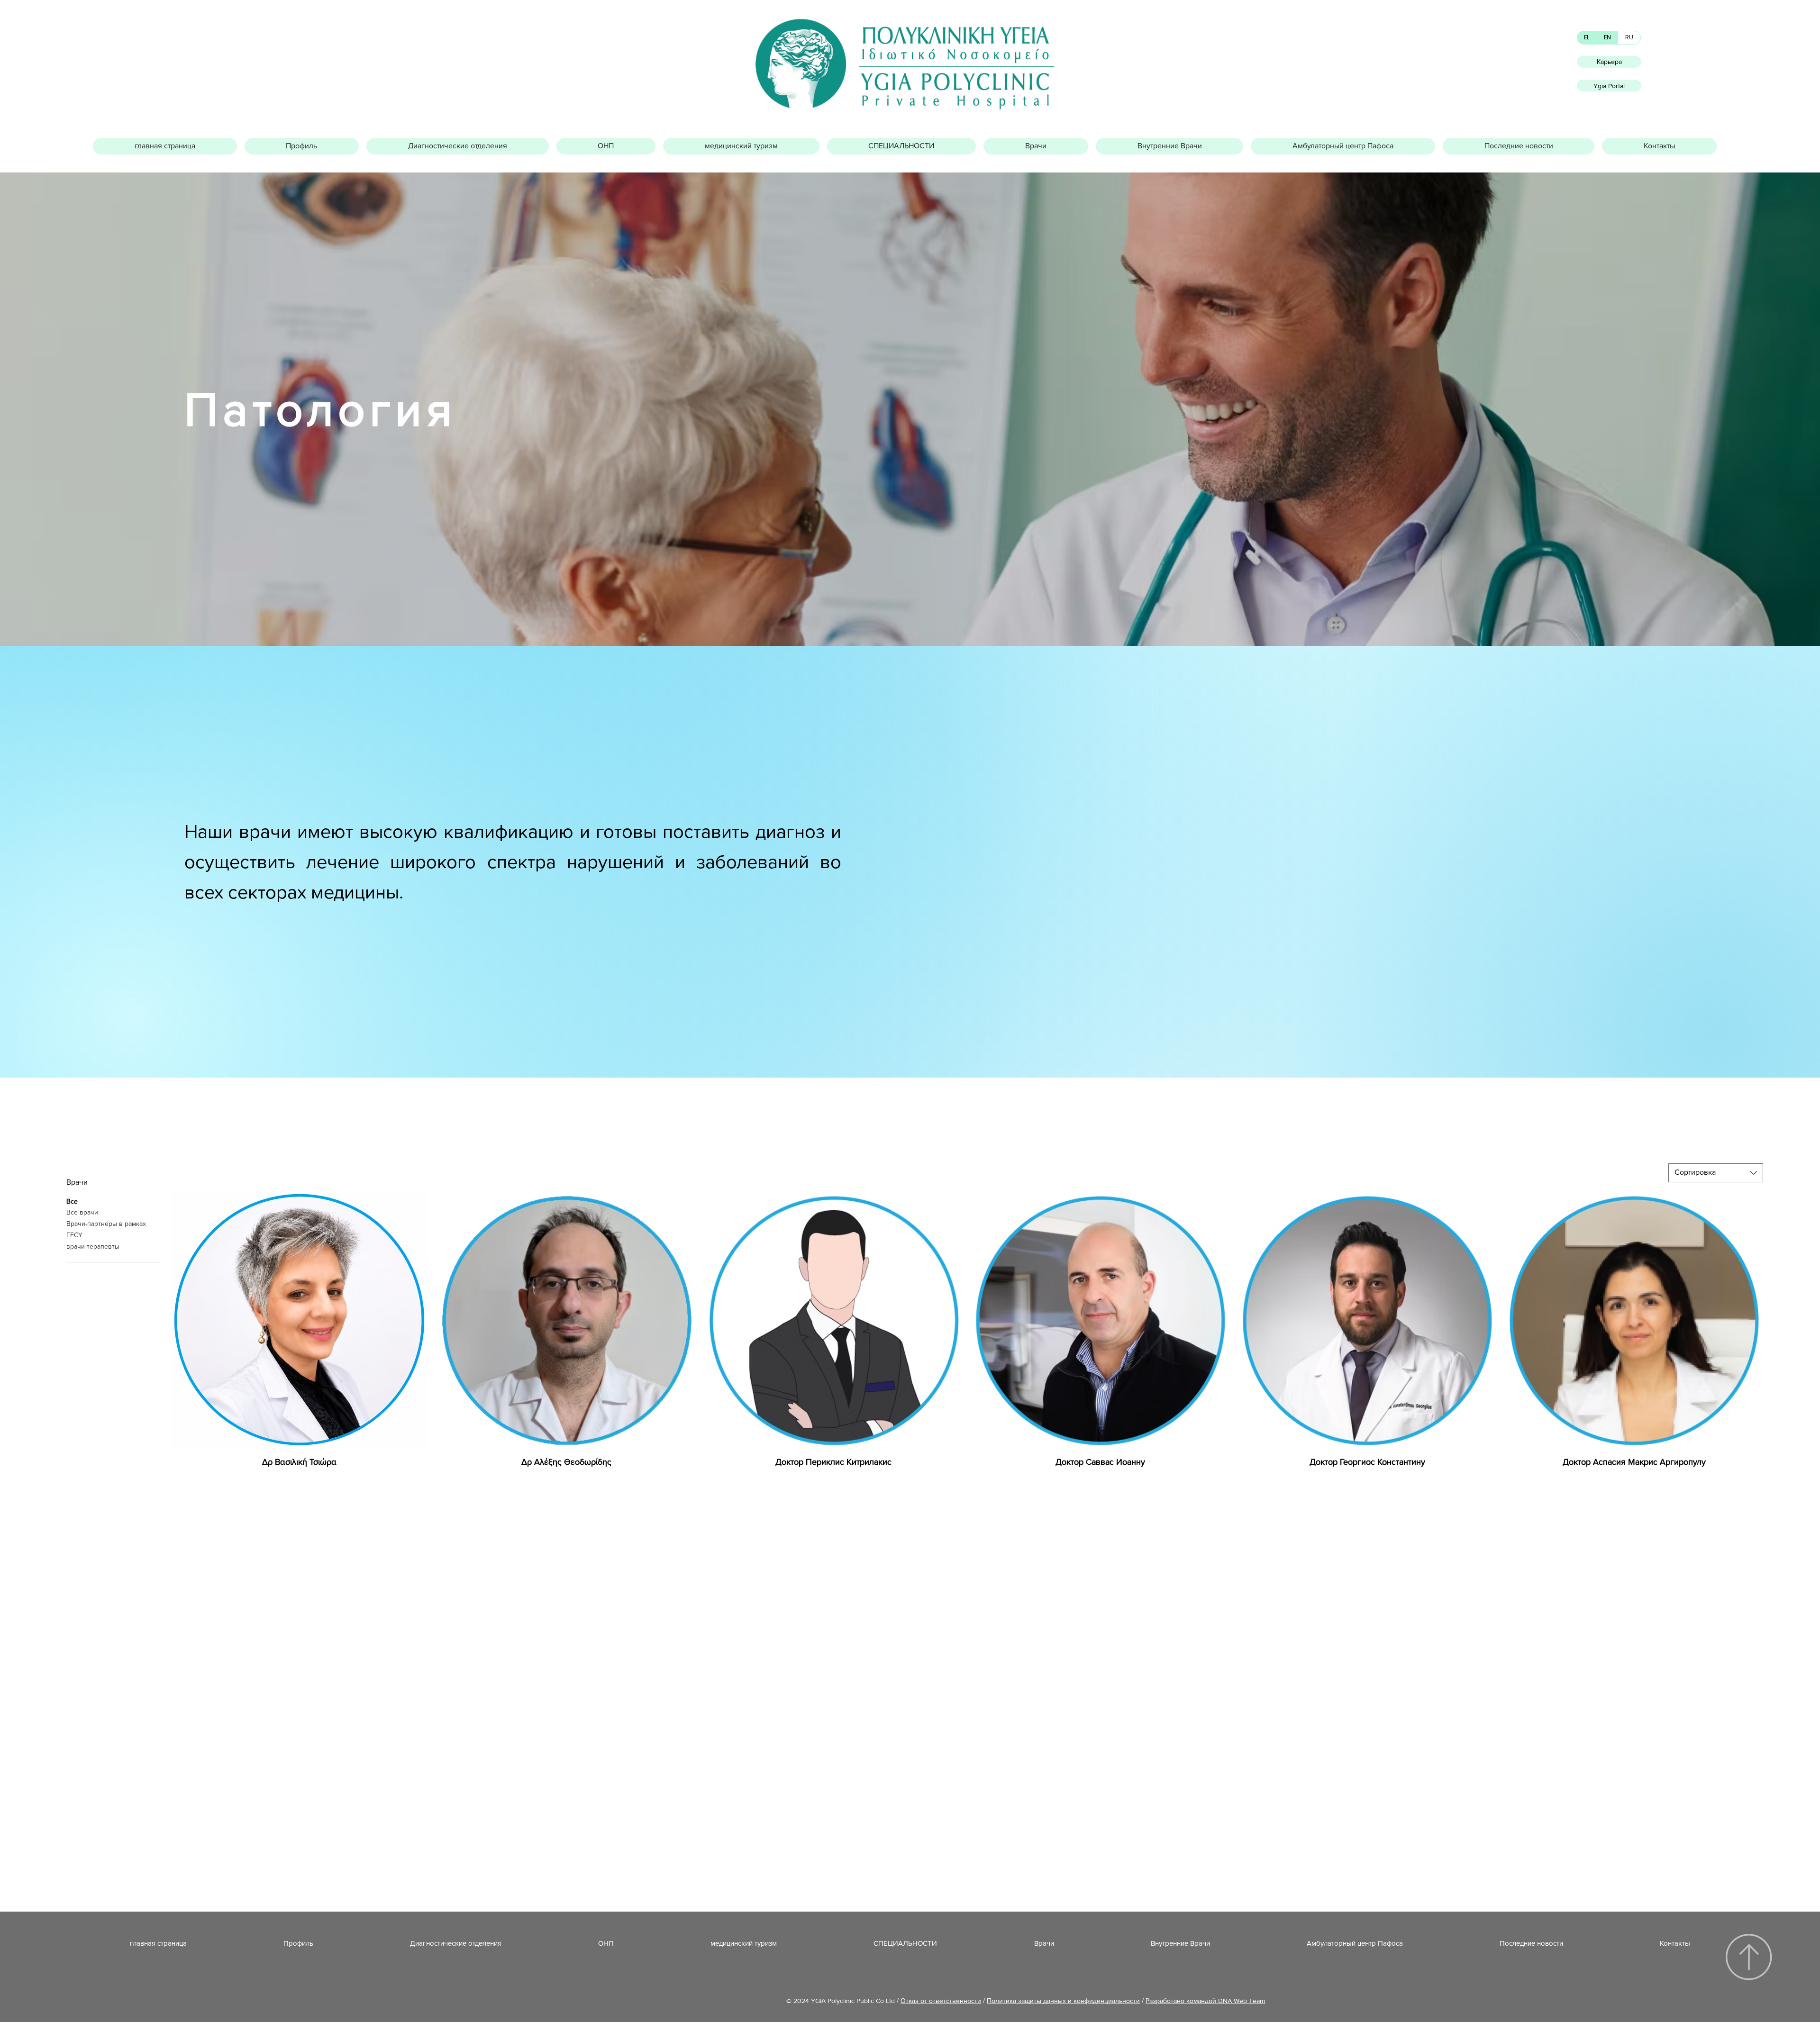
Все (72, 1201)
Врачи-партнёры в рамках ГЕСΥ (106, 1229)
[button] (302, 146)
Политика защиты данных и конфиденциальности (1063, 2001)
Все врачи (82, 1212)
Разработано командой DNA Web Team (1205, 2001)
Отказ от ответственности (941, 2001)
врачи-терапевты (93, 1246)
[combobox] (1716, 1173)
